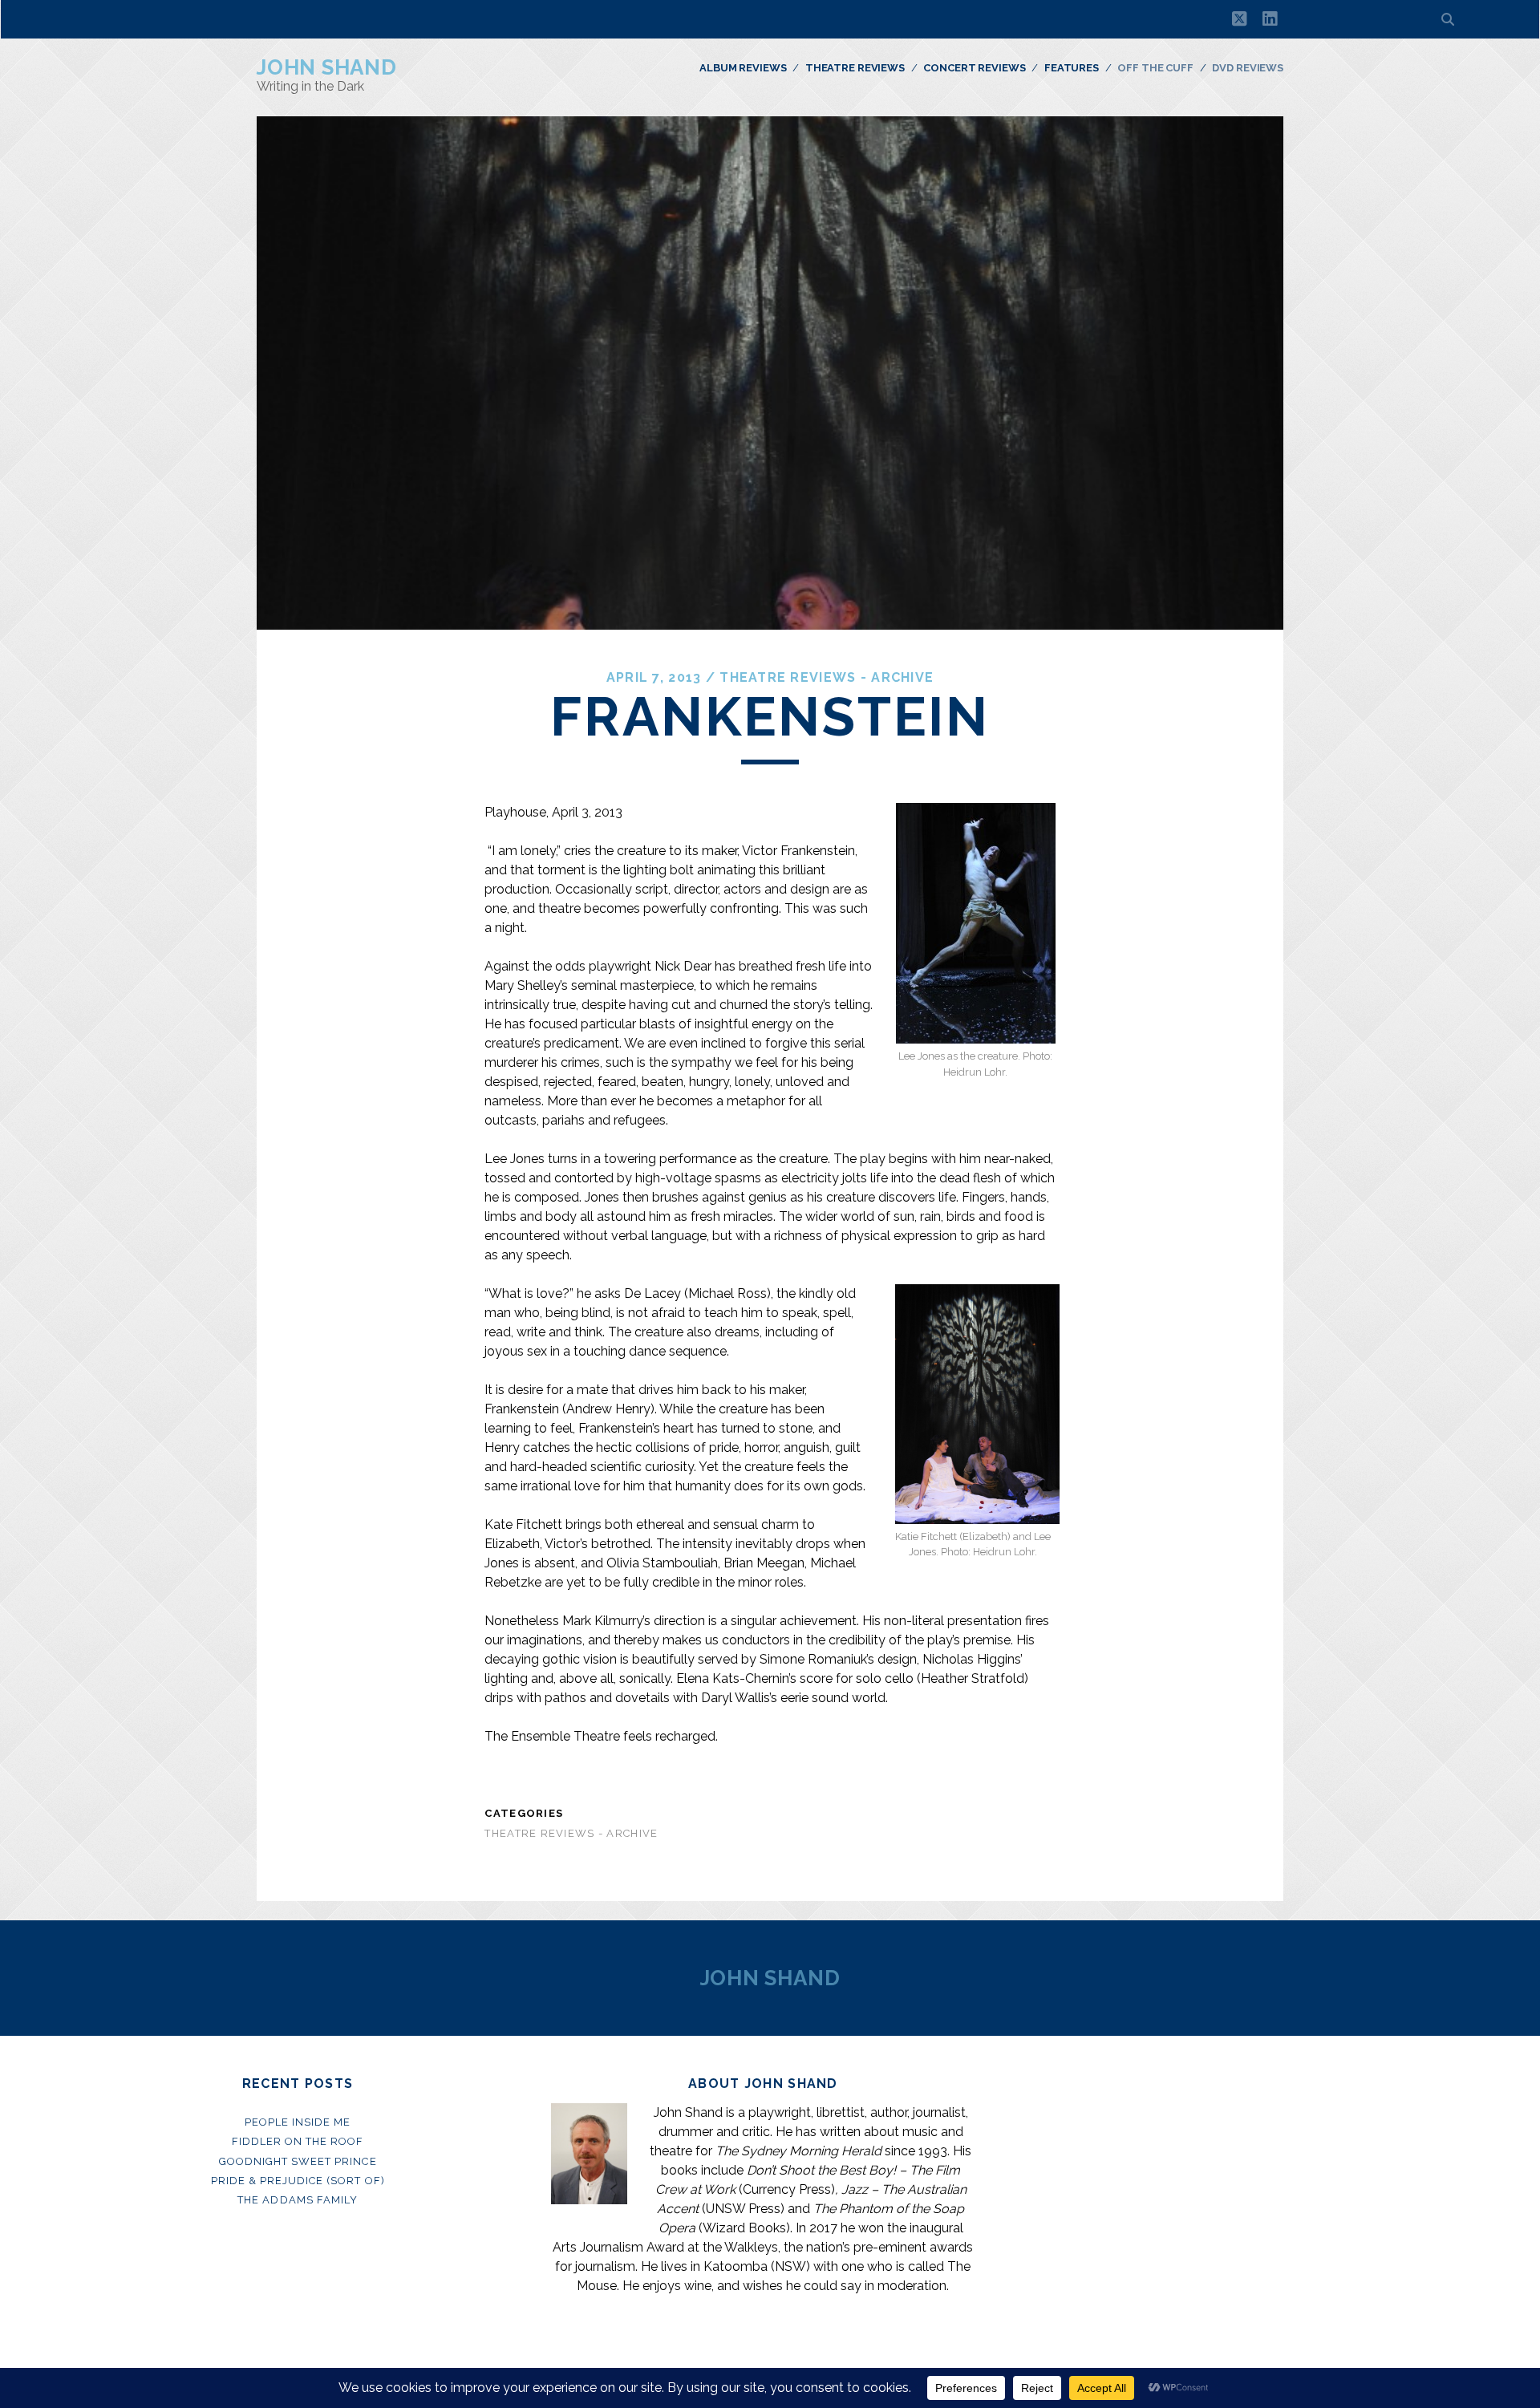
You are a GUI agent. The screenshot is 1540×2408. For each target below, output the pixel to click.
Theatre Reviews (855, 68)
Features (1072, 68)
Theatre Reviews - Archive (827, 677)
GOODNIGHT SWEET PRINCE (298, 2161)
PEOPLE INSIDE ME (298, 2122)
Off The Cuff (1155, 68)
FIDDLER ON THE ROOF (298, 2141)
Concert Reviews (974, 68)
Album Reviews (743, 68)
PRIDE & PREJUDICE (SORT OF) (298, 2181)
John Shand (327, 67)
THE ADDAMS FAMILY (298, 2200)
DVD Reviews (1248, 68)
